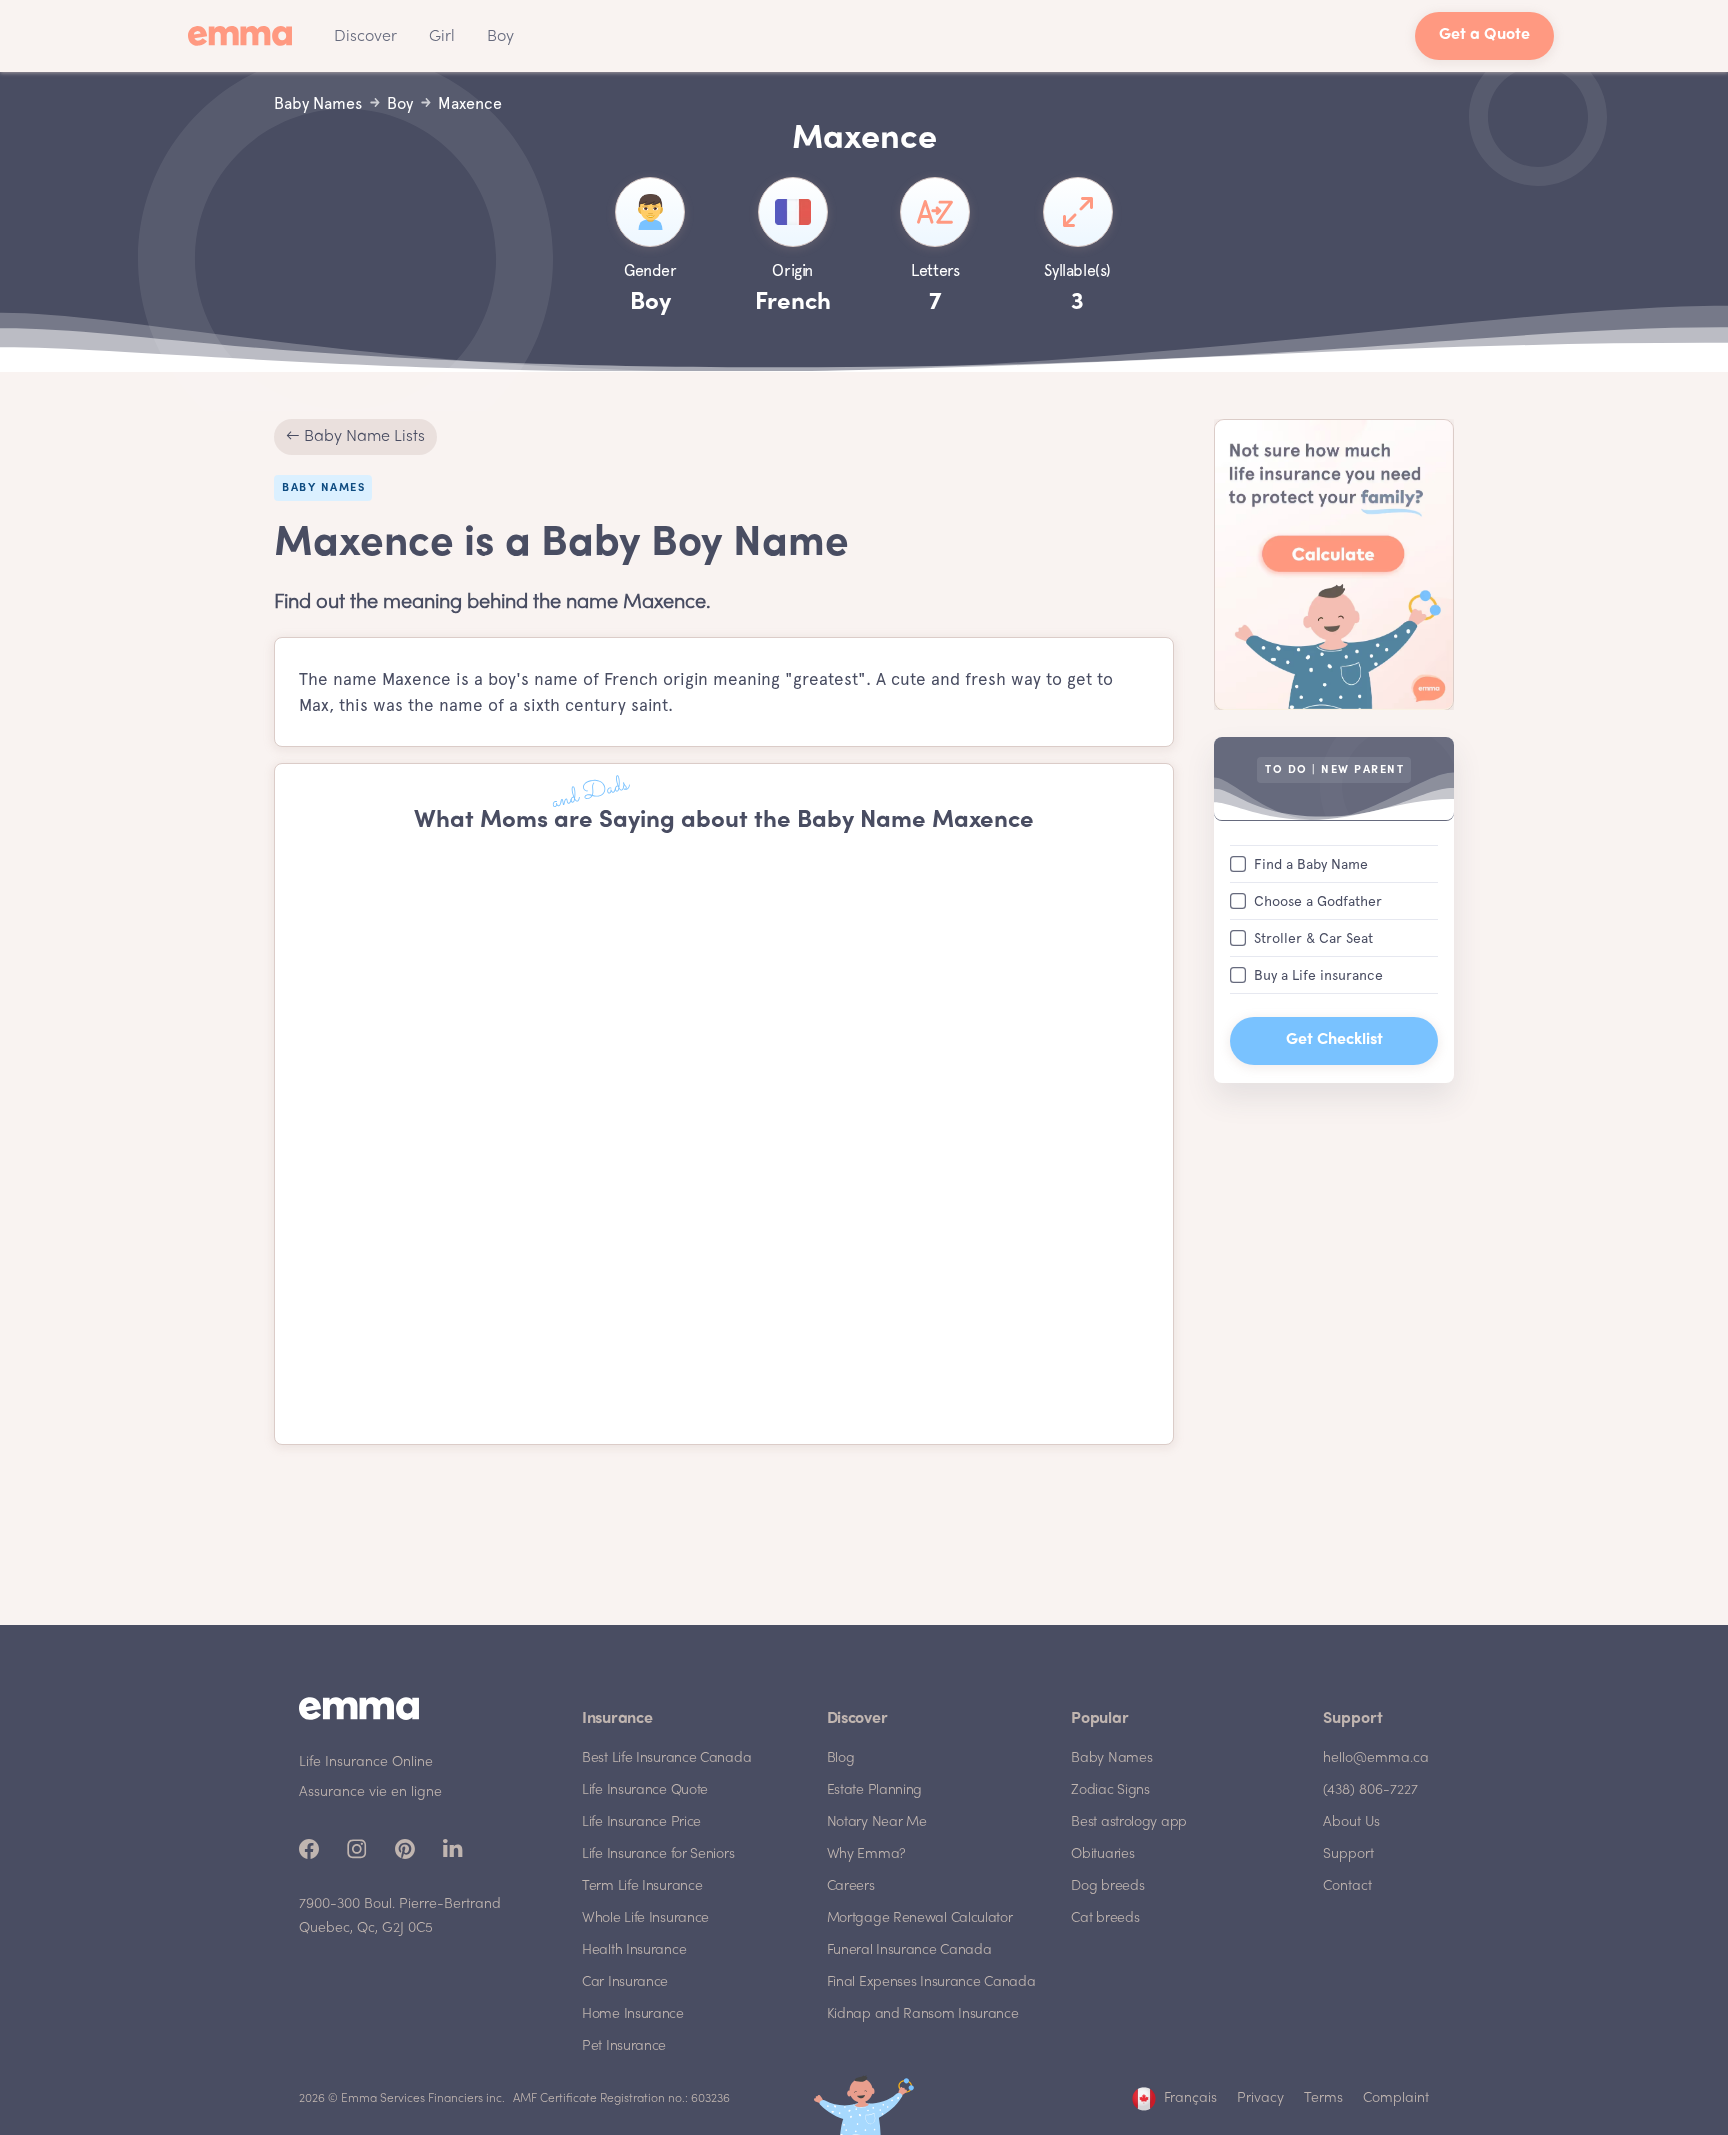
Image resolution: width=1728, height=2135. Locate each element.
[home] (246, 36)
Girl (442, 37)
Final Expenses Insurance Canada (931, 1982)
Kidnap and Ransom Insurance (923, 2014)
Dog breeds (1107, 1886)
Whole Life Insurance (645, 1918)
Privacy (1260, 2098)
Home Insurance (633, 2014)
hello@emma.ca (1376, 1758)
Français (1190, 2098)
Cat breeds (1105, 1918)
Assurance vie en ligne (370, 1792)
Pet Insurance (624, 2046)
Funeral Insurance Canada (909, 1950)
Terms (1323, 2098)
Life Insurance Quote (645, 1790)
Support (1348, 1854)
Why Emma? (866, 1854)
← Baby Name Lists (355, 437)
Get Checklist (1334, 1039)
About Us (1351, 1822)
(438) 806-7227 (1370, 1790)
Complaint (1396, 2098)
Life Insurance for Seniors (658, 1854)
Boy (500, 37)
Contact (1347, 1886)
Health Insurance (634, 1950)
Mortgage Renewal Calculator (920, 1918)
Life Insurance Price (641, 1822)
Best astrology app (1129, 1822)
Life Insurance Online (366, 1762)
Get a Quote (1484, 35)
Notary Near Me (877, 1822)
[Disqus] (724, 1140)
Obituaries (1102, 1854)
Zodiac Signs (1110, 1790)
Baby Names (1111, 1758)
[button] (365, 36)
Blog (841, 1758)
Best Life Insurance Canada (666, 1758)
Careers (851, 1886)
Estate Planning (875, 1790)
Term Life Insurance (642, 1886)
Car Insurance (625, 1982)
